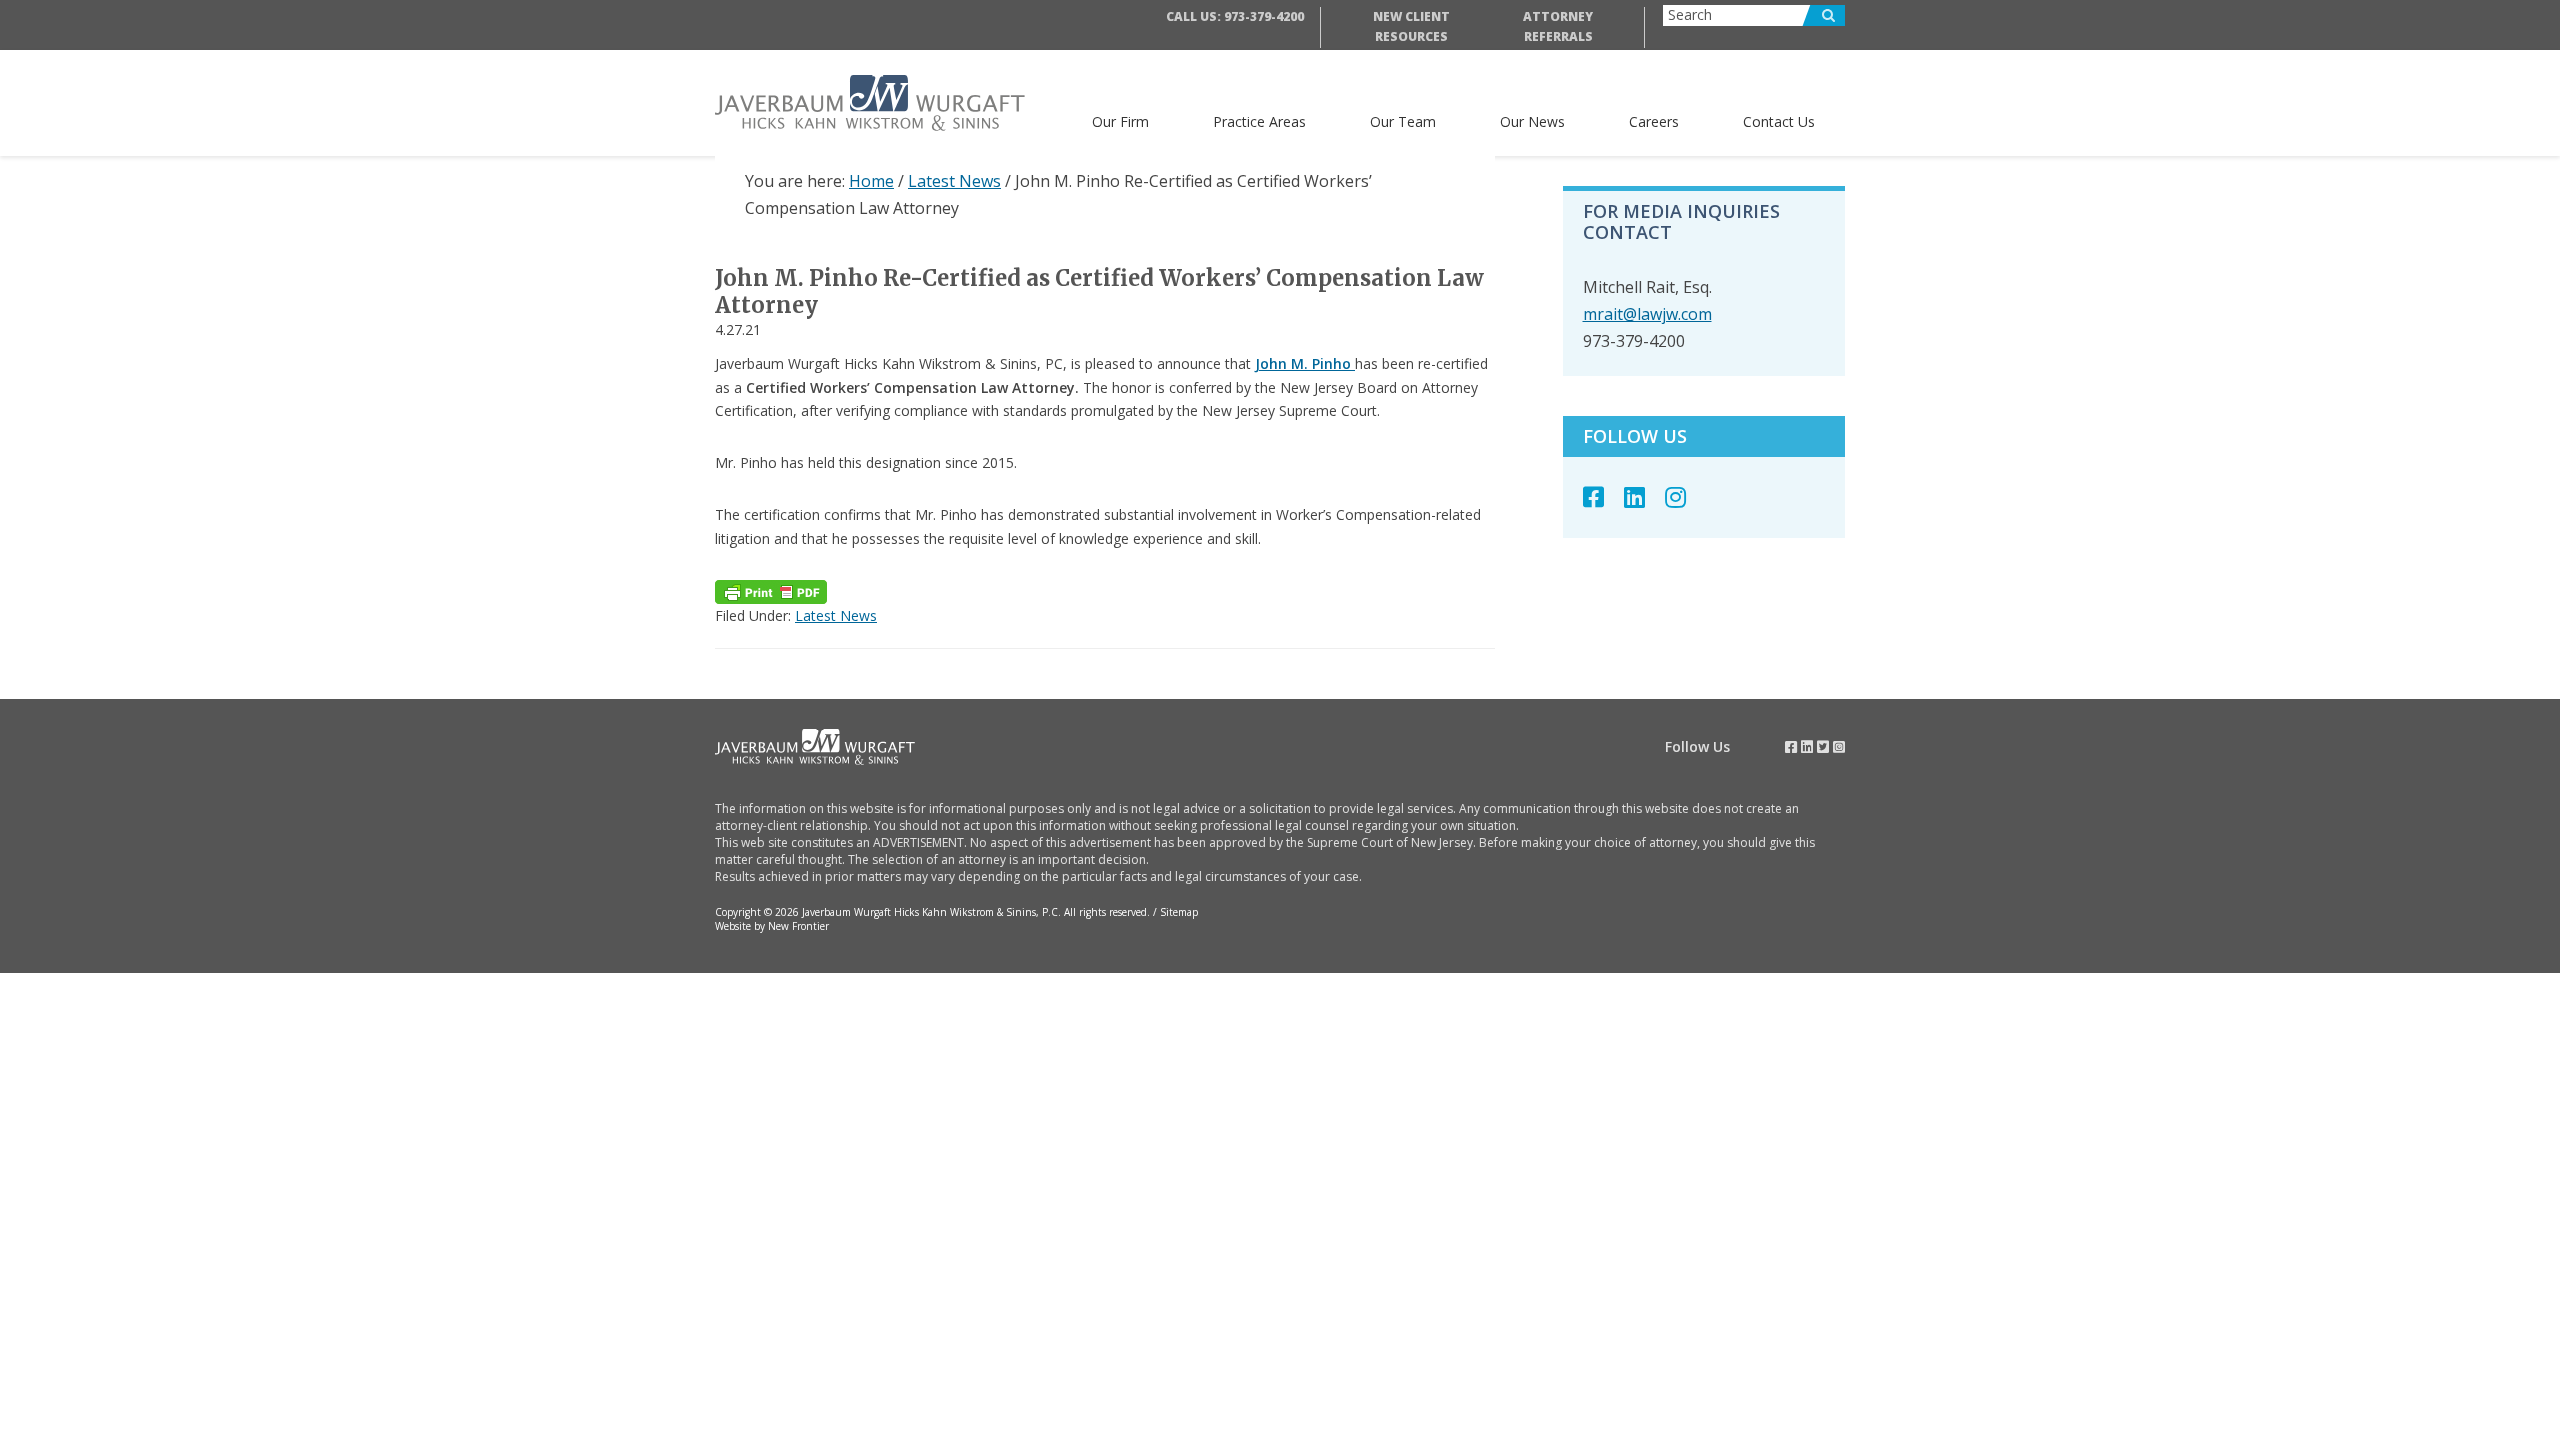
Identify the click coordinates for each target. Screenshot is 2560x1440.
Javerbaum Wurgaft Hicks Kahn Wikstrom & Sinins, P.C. (884, 103)
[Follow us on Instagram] (1685, 496)
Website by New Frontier (772, 926)
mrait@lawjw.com (1647, 314)
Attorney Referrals (1558, 26)
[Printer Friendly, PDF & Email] (771, 591)
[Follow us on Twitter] (1823, 746)
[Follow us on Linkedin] (1644, 496)
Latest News (836, 615)
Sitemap (1179, 912)
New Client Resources (1411, 26)
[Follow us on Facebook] (1603, 496)
